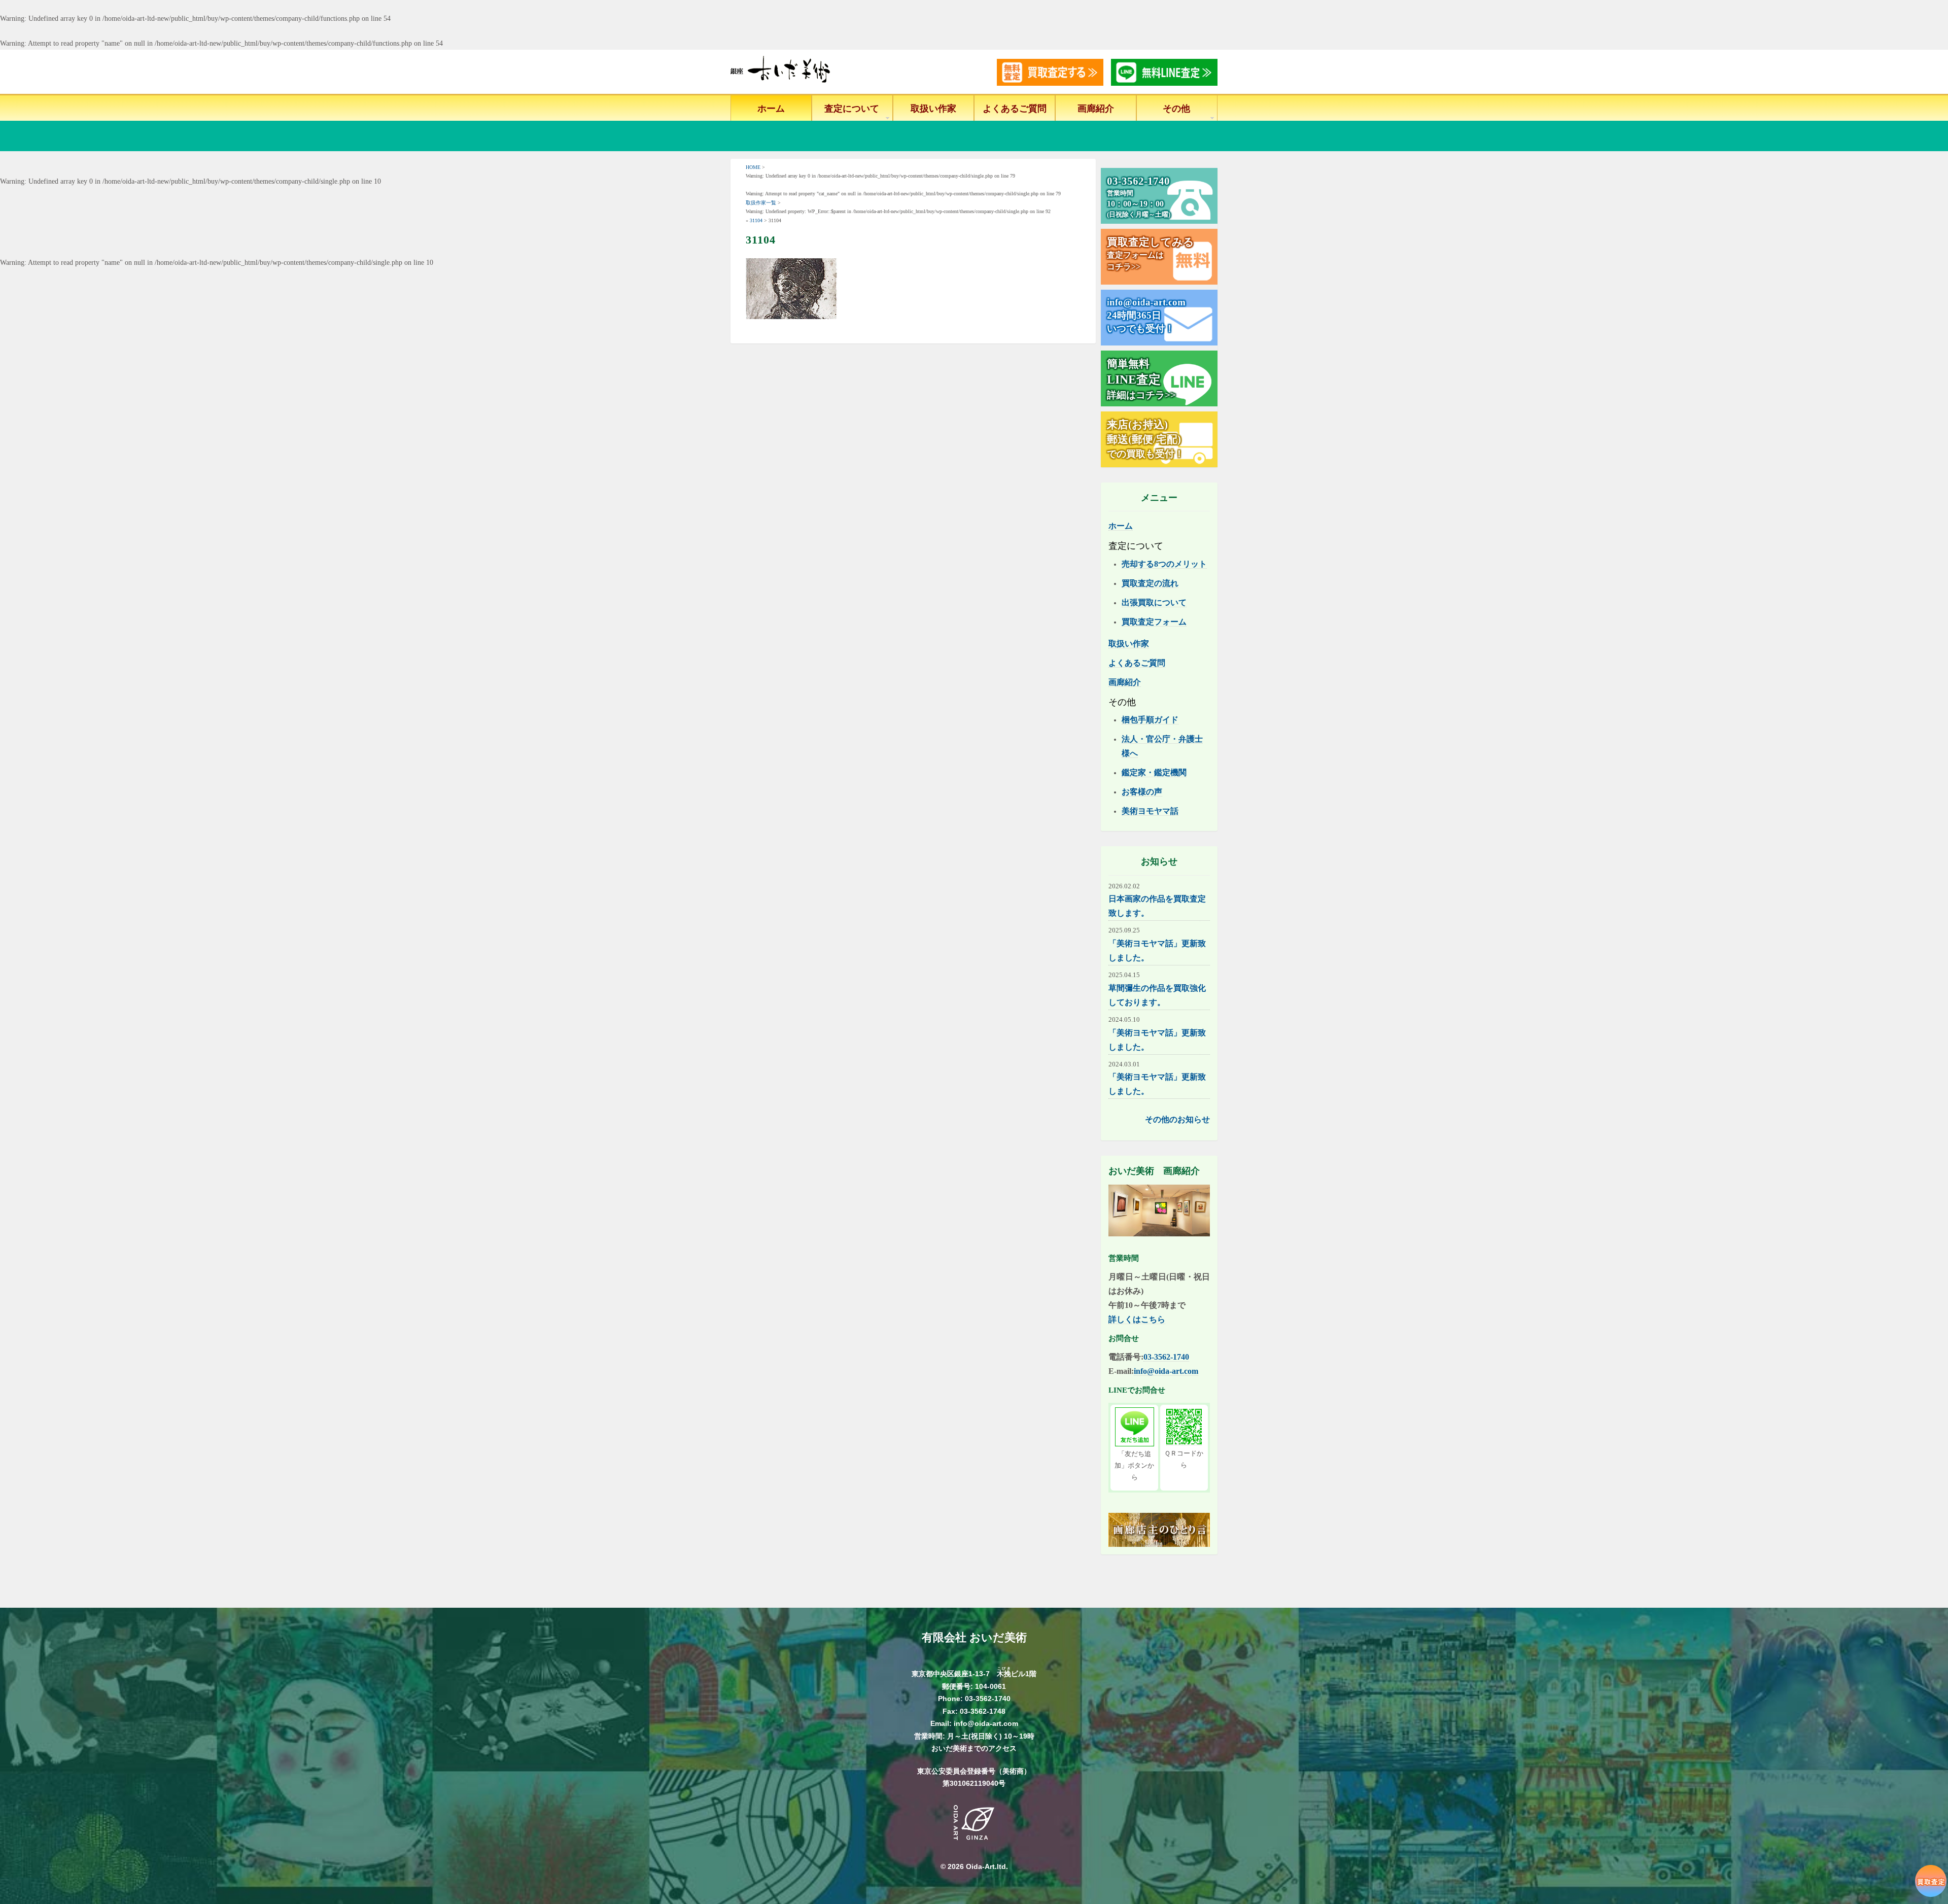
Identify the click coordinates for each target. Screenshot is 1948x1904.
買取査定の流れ (1150, 583)
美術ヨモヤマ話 (1150, 811)
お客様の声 (1142, 792)
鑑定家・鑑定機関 (1154, 772)
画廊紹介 (1096, 109)
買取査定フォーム (1154, 622)
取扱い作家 (933, 109)
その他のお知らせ (1177, 1119)
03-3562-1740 (1166, 1357)
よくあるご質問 (1015, 109)
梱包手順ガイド (1150, 720)
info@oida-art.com (1166, 1371)
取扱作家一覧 (761, 203)
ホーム (771, 109)
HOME (753, 167)
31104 (756, 220)
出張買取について (1154, 602)
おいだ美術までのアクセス (974, 1748)
